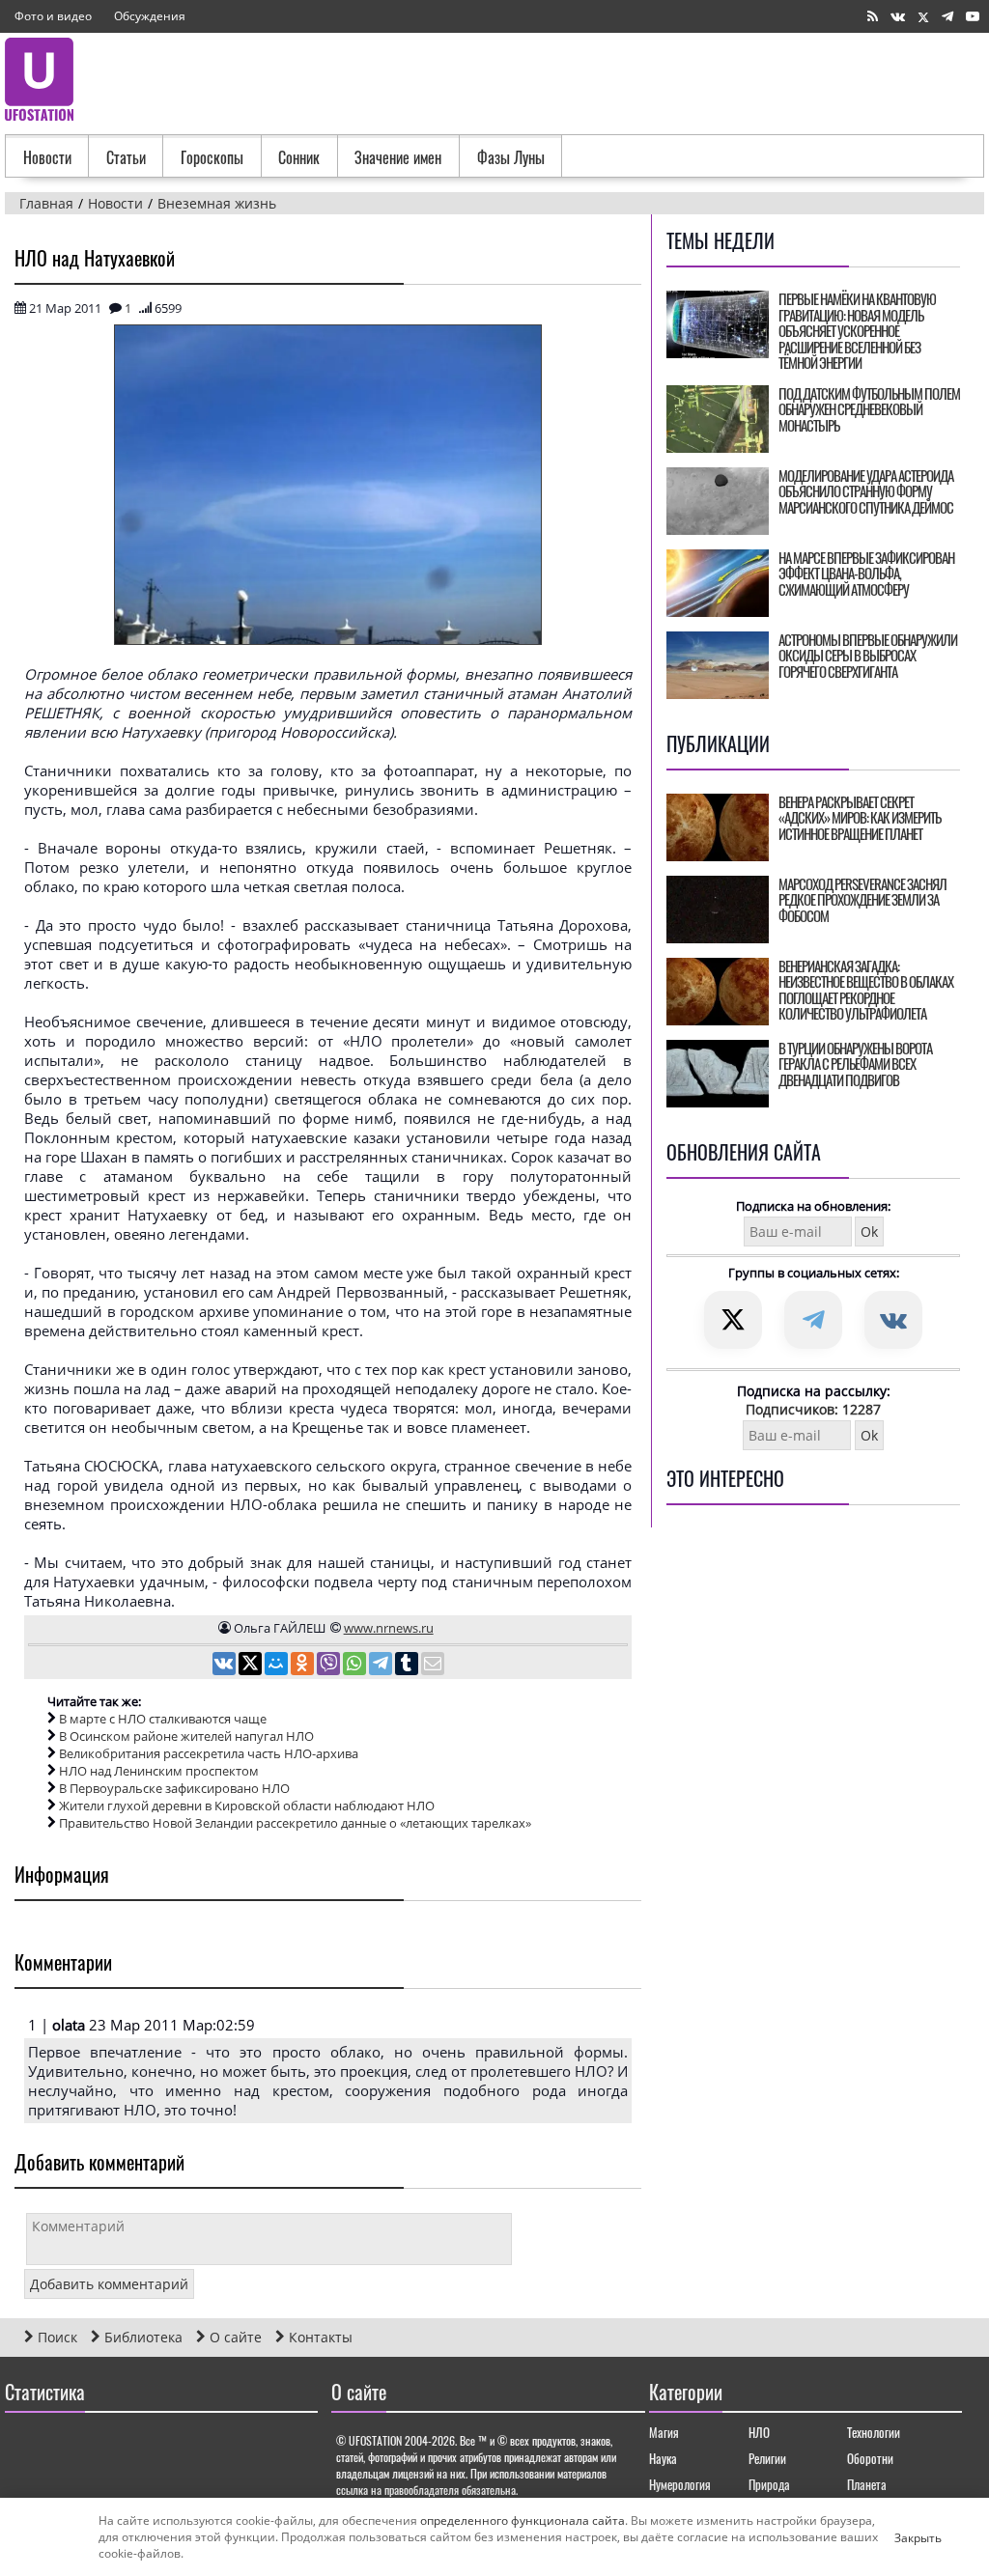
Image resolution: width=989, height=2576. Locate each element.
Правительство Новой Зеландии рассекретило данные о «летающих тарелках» (295, 1823)
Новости (47, 157)
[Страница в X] (923, 17)
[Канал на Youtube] (973, 17)
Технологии (874, 2432)
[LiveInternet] (24, 2448)
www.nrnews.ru (389, 1628)
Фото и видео (53, 16)
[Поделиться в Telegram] (382, 1666)
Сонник (299, 157)
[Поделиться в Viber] (330, 1666)
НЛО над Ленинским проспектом (159, 1771)
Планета (867, 2484)
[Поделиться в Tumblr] (408, 1666)
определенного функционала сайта (523, 2520)
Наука (663, 2458)
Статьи (126, 157)
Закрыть (902, 2537)
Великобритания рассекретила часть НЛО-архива (209, 1753)
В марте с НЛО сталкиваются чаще (163, 1719)
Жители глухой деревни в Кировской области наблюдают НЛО (247, 1806)
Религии (767, 2458)
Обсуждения (150, 16)
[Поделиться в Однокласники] (304, 1666)
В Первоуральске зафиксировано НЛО (174, 1788)
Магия (664, 2432)
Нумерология (680, 2484)
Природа (769, 2484)
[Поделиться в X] (252, 1666)
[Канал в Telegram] (947, 17)
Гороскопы (212, 157)
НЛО (759, 2432)
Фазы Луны (511, 157)
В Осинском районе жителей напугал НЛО (186, 1736)
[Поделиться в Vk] (226, 1666)
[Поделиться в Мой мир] (278, 1666)
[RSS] (873, 17)
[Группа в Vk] (898, 17)
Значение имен (398, 157)
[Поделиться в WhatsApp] (356, 1666)
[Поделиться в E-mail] (433, 1666)
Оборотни (870, 2458)
